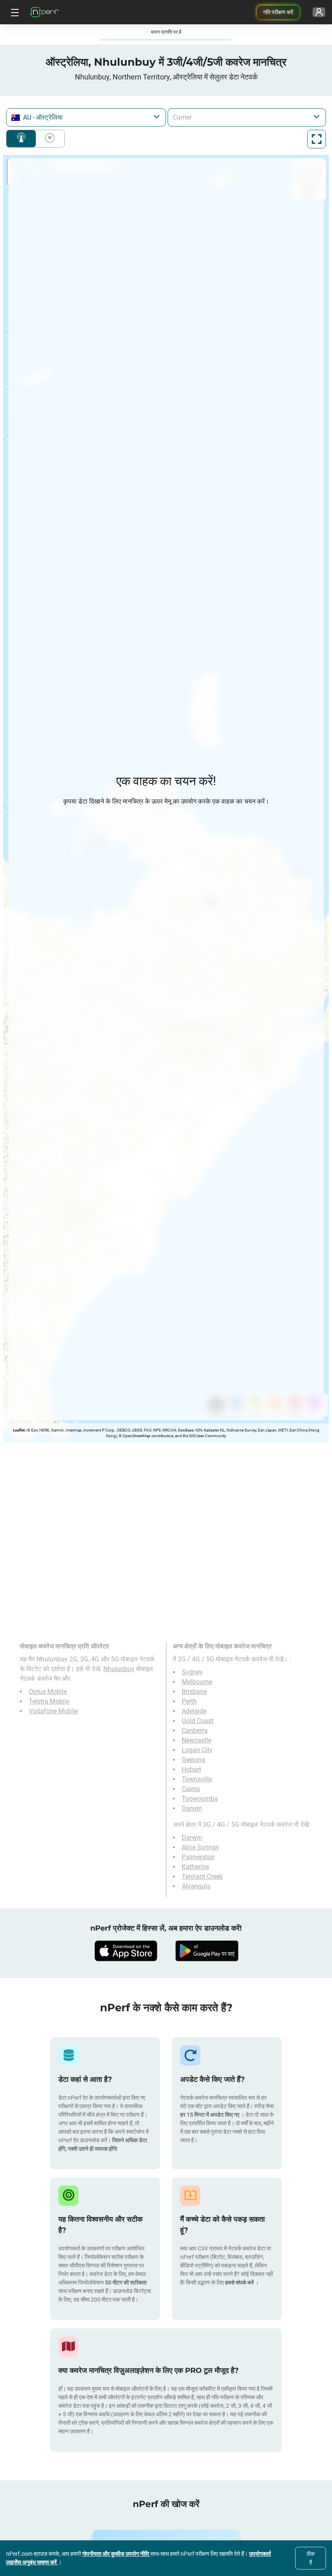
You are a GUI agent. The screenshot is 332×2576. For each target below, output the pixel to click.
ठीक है (311, 2558)
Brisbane (194, 1692)
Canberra (195, 1731)
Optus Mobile (48, 1692)
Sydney (192, 1672)
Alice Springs (200, 1847)
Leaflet (19, 1430)
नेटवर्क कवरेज (21, 139)
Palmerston (198, 1857)
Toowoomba (200, 1799)
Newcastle (197, 1740)
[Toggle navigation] (14, 12)
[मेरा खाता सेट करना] (319, 12)
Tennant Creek (202, 1876)
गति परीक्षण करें (278, 12)
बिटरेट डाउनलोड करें (48, 139)
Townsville (197, 1779)
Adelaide (194, 1711)
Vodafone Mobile (53, 1711)
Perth (189, 1701)
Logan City (197, 1750)
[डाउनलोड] (126, 1951)
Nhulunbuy (119, 1669)
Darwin (192, 1808)
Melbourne (197, 1682)
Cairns (191, 1789)
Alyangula (196, 1886)
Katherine (195, 1867)
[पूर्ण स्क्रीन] (317, 139)
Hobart (192, 1769)
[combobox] (86, 117)
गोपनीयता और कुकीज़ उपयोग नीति (116, 2554)
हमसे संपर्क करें (240, 2282)
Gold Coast (198, 1721)
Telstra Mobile (49, 1701)
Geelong (194, 1760)
